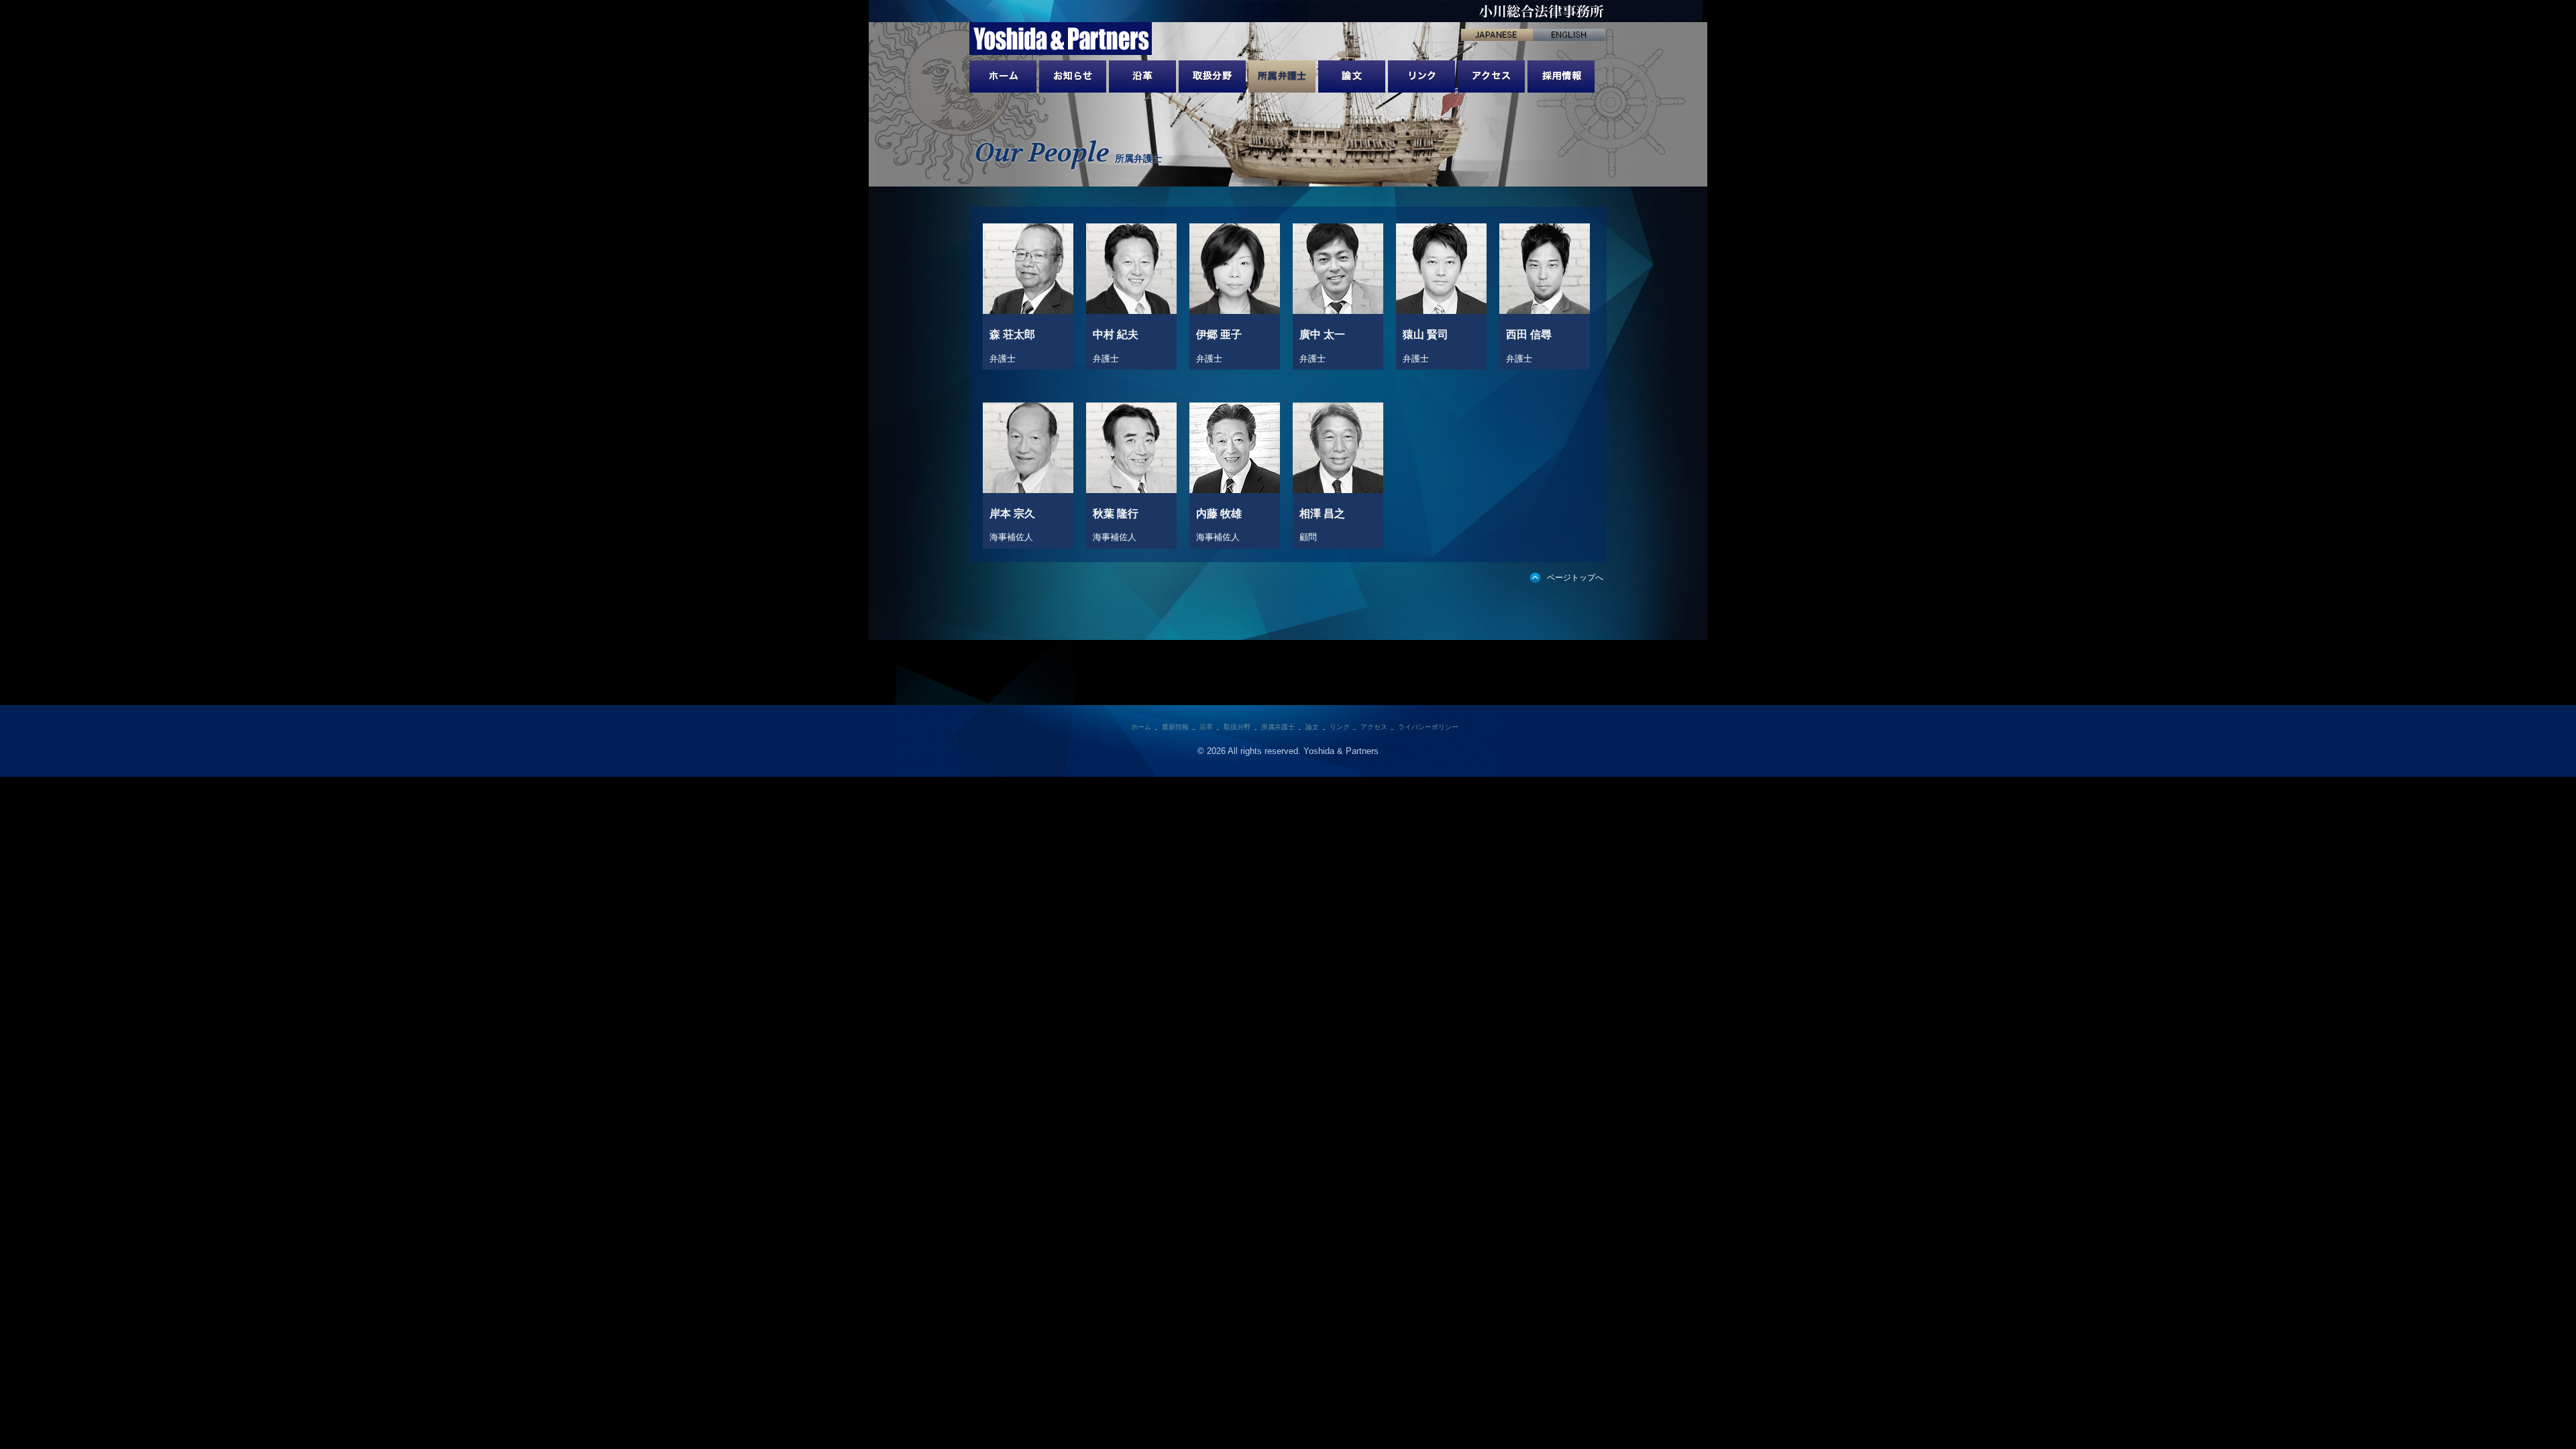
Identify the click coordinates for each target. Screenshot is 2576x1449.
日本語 (1497, 35)
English (1569, 35)
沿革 (1142, 76)
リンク (1421, 76)
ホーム (1141, 727)
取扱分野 (1212, 76)
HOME (1003, 76)
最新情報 (1073, 76)
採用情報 (1561, 76)
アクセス (1491, 76)
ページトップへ (1575, 578)
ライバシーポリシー (1428, 727)
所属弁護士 (1282, 76)
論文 (1352, 76)
